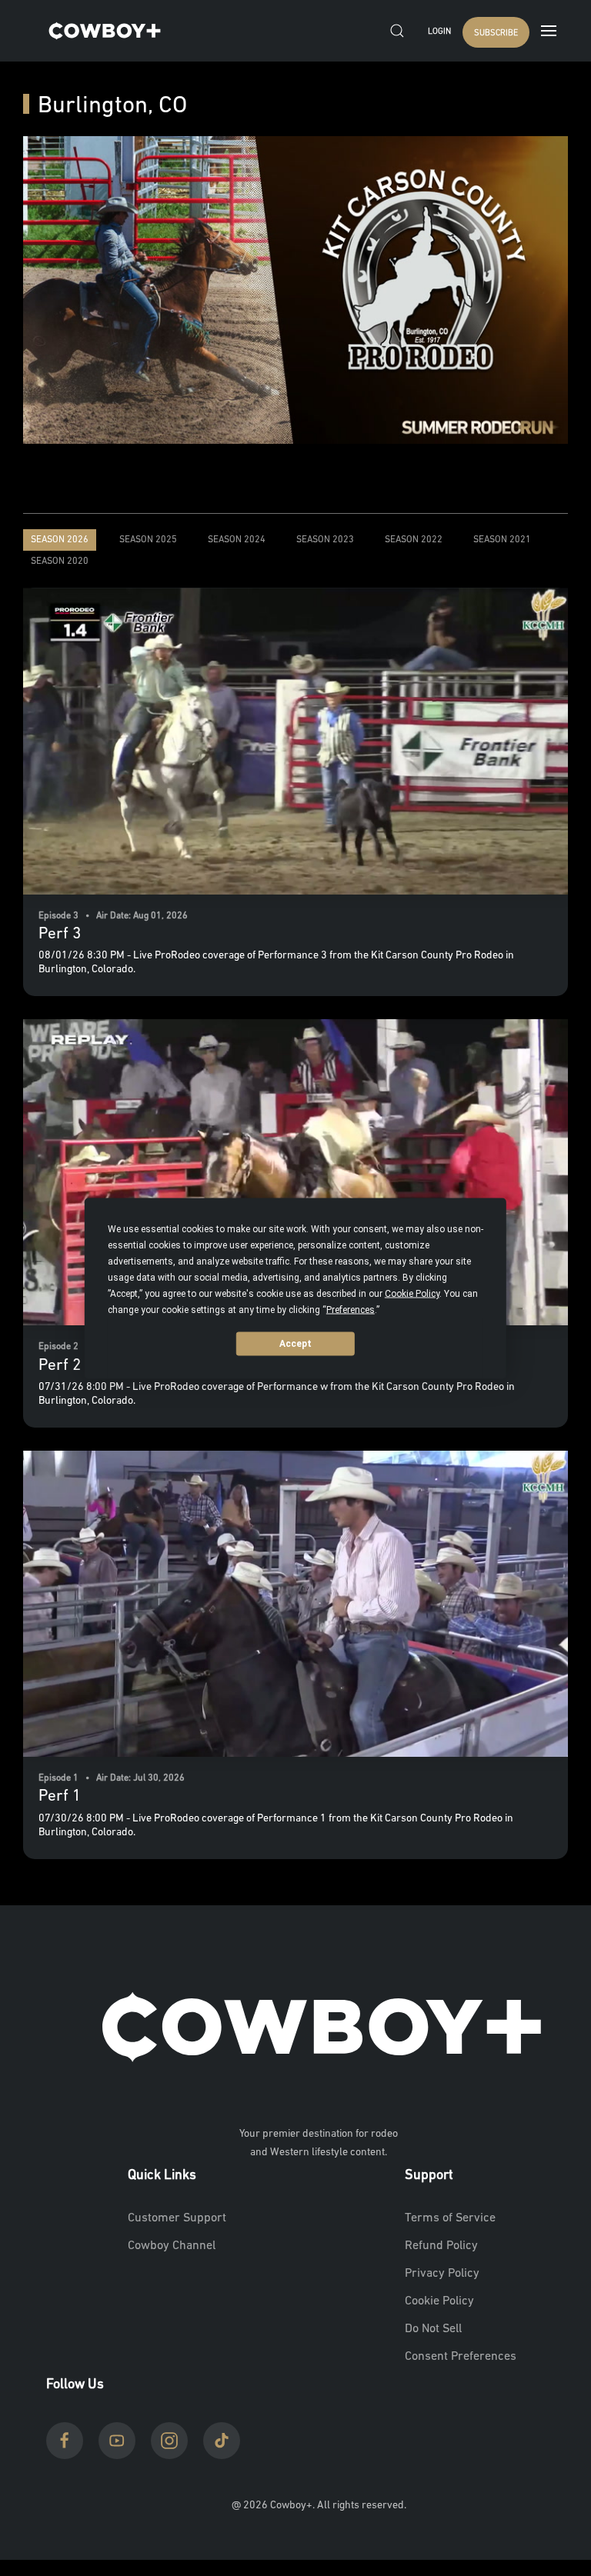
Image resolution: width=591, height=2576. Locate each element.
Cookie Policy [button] (412, 1293)
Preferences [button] (351, 1309)
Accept (295, 1344)
